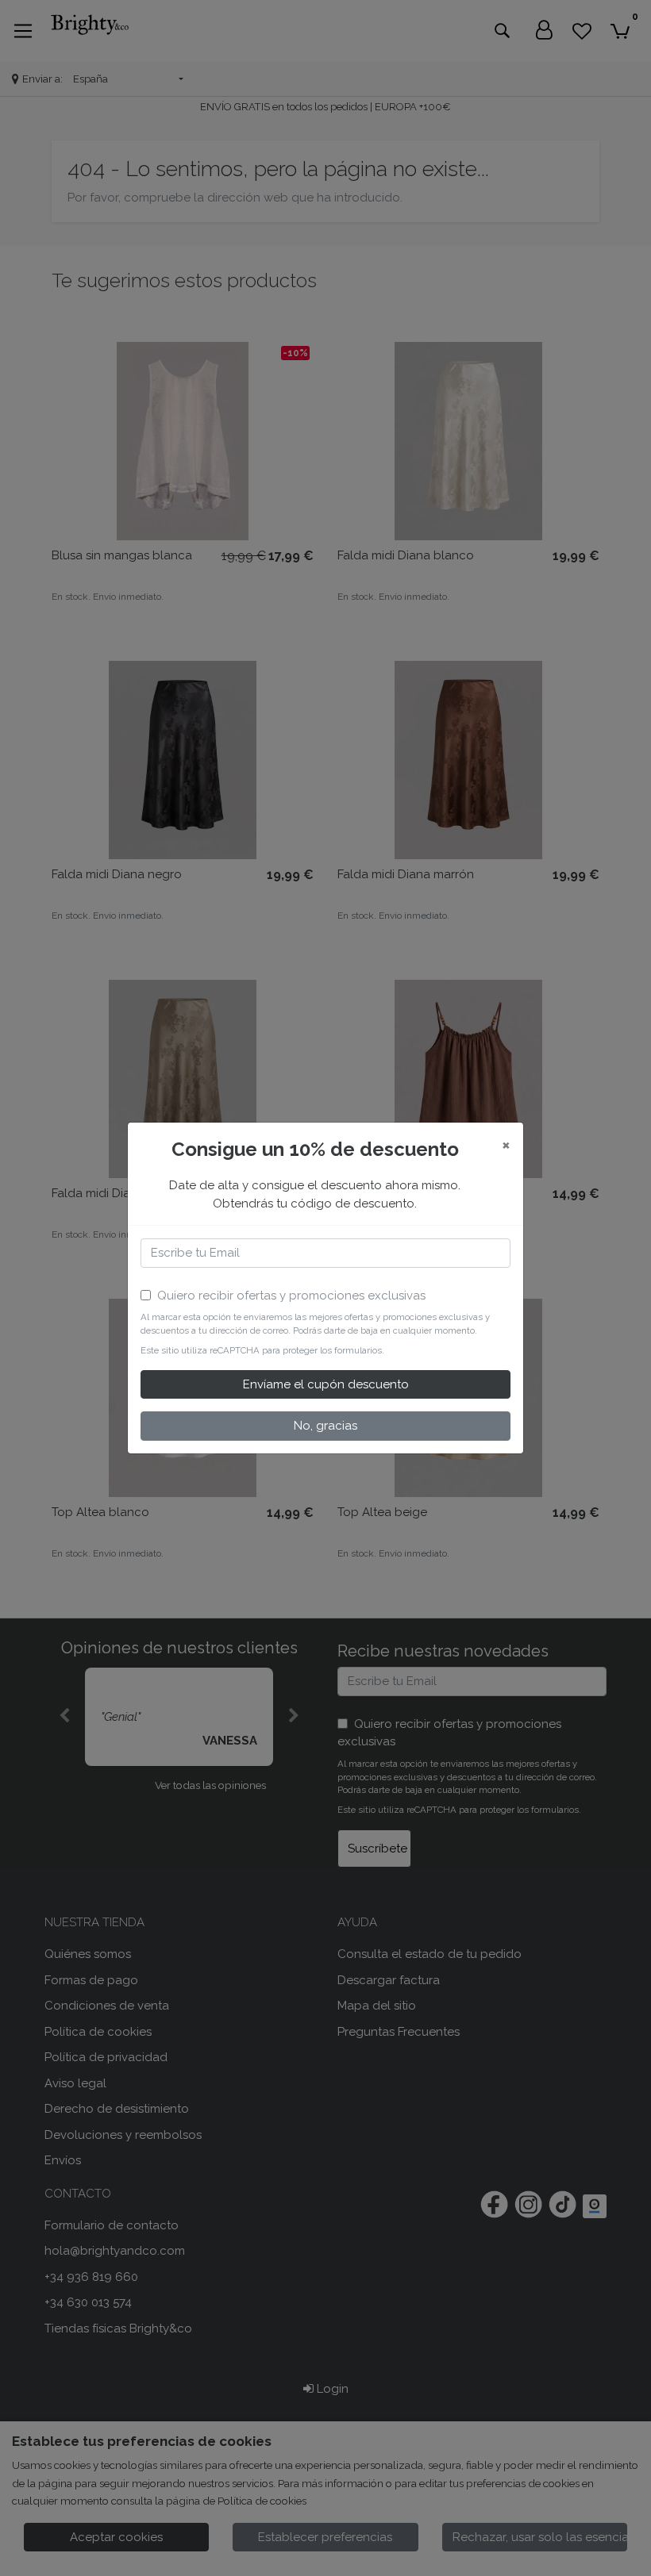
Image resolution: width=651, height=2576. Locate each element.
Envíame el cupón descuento (326, 1384)
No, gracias (325, 1426)
